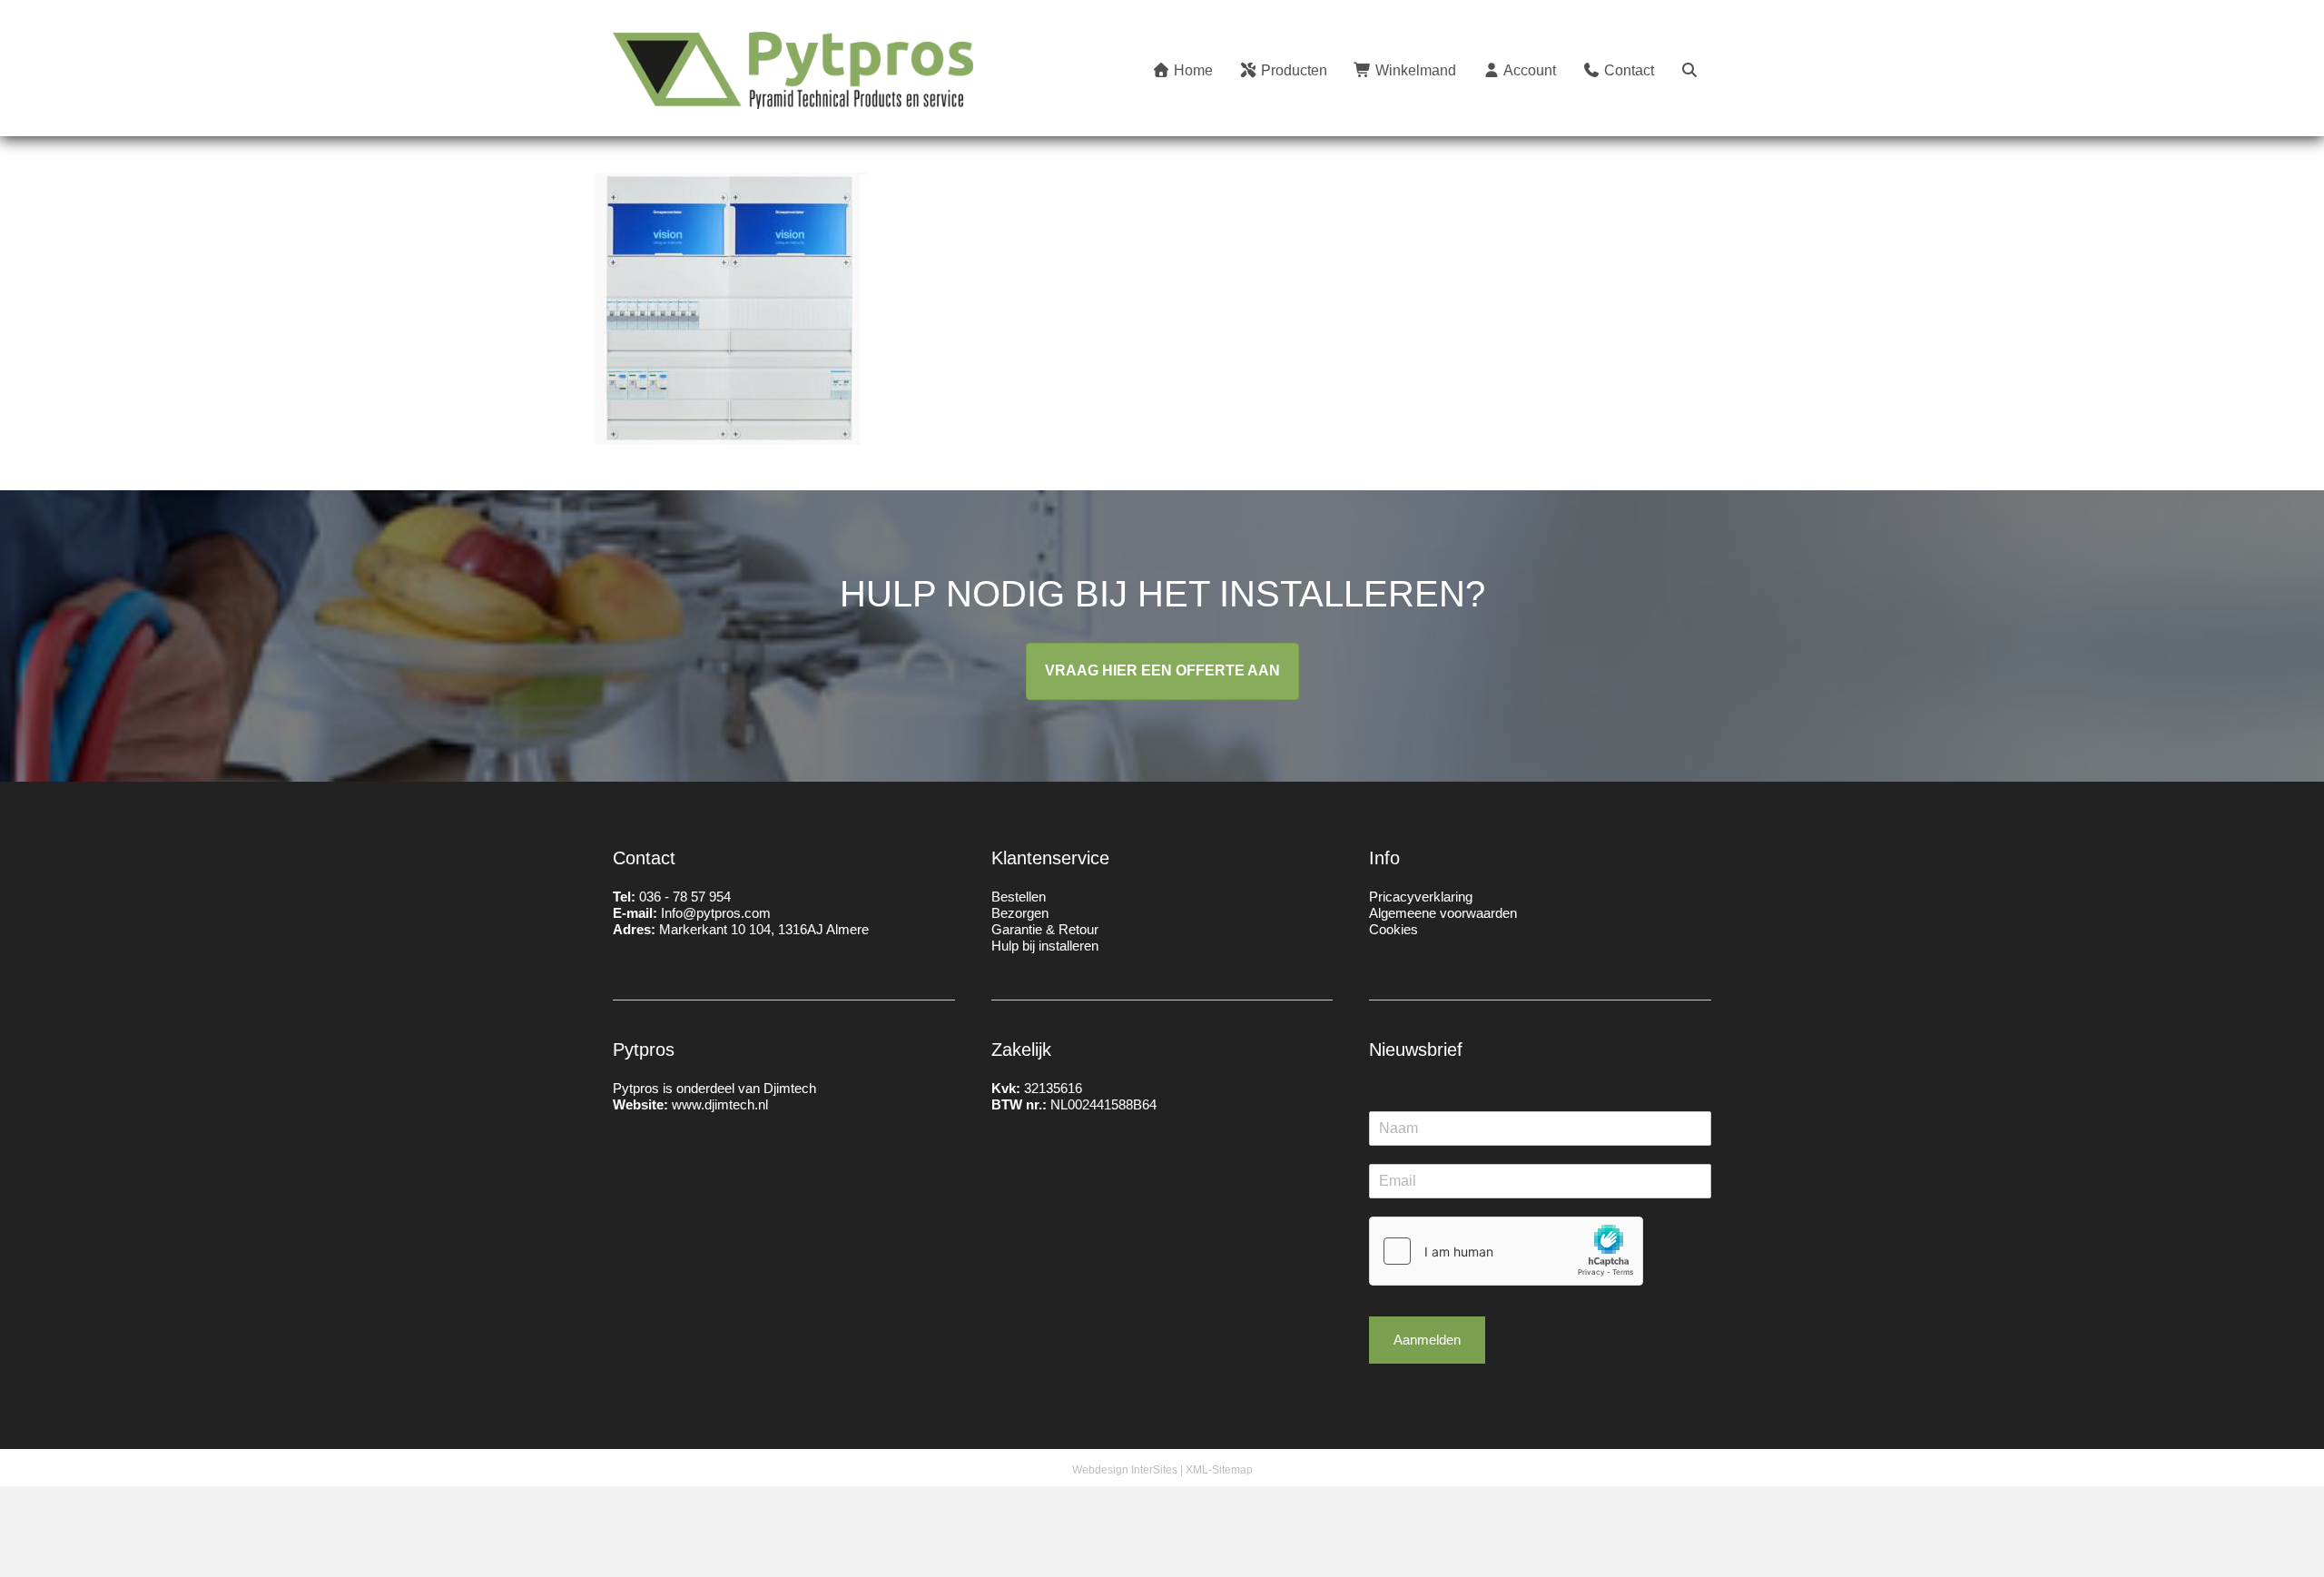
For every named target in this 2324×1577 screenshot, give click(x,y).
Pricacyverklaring (1421, 897)
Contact (1627, 70)
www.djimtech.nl (720, 1104)
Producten (1292, 70)
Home (1192, 70)
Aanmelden (1427, 1340)
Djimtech (790, 1088)
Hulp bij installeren (1045, 946)
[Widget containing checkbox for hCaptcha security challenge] (1506, 1251)
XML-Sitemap (1219, 1470)
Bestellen (1019, 897)
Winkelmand (1414, 70)
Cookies (1393, 929)
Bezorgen (1020, 913)
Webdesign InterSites (1125, 1470)
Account (1528, 70)
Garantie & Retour (1045, 929)
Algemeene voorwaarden (1443, 913)
